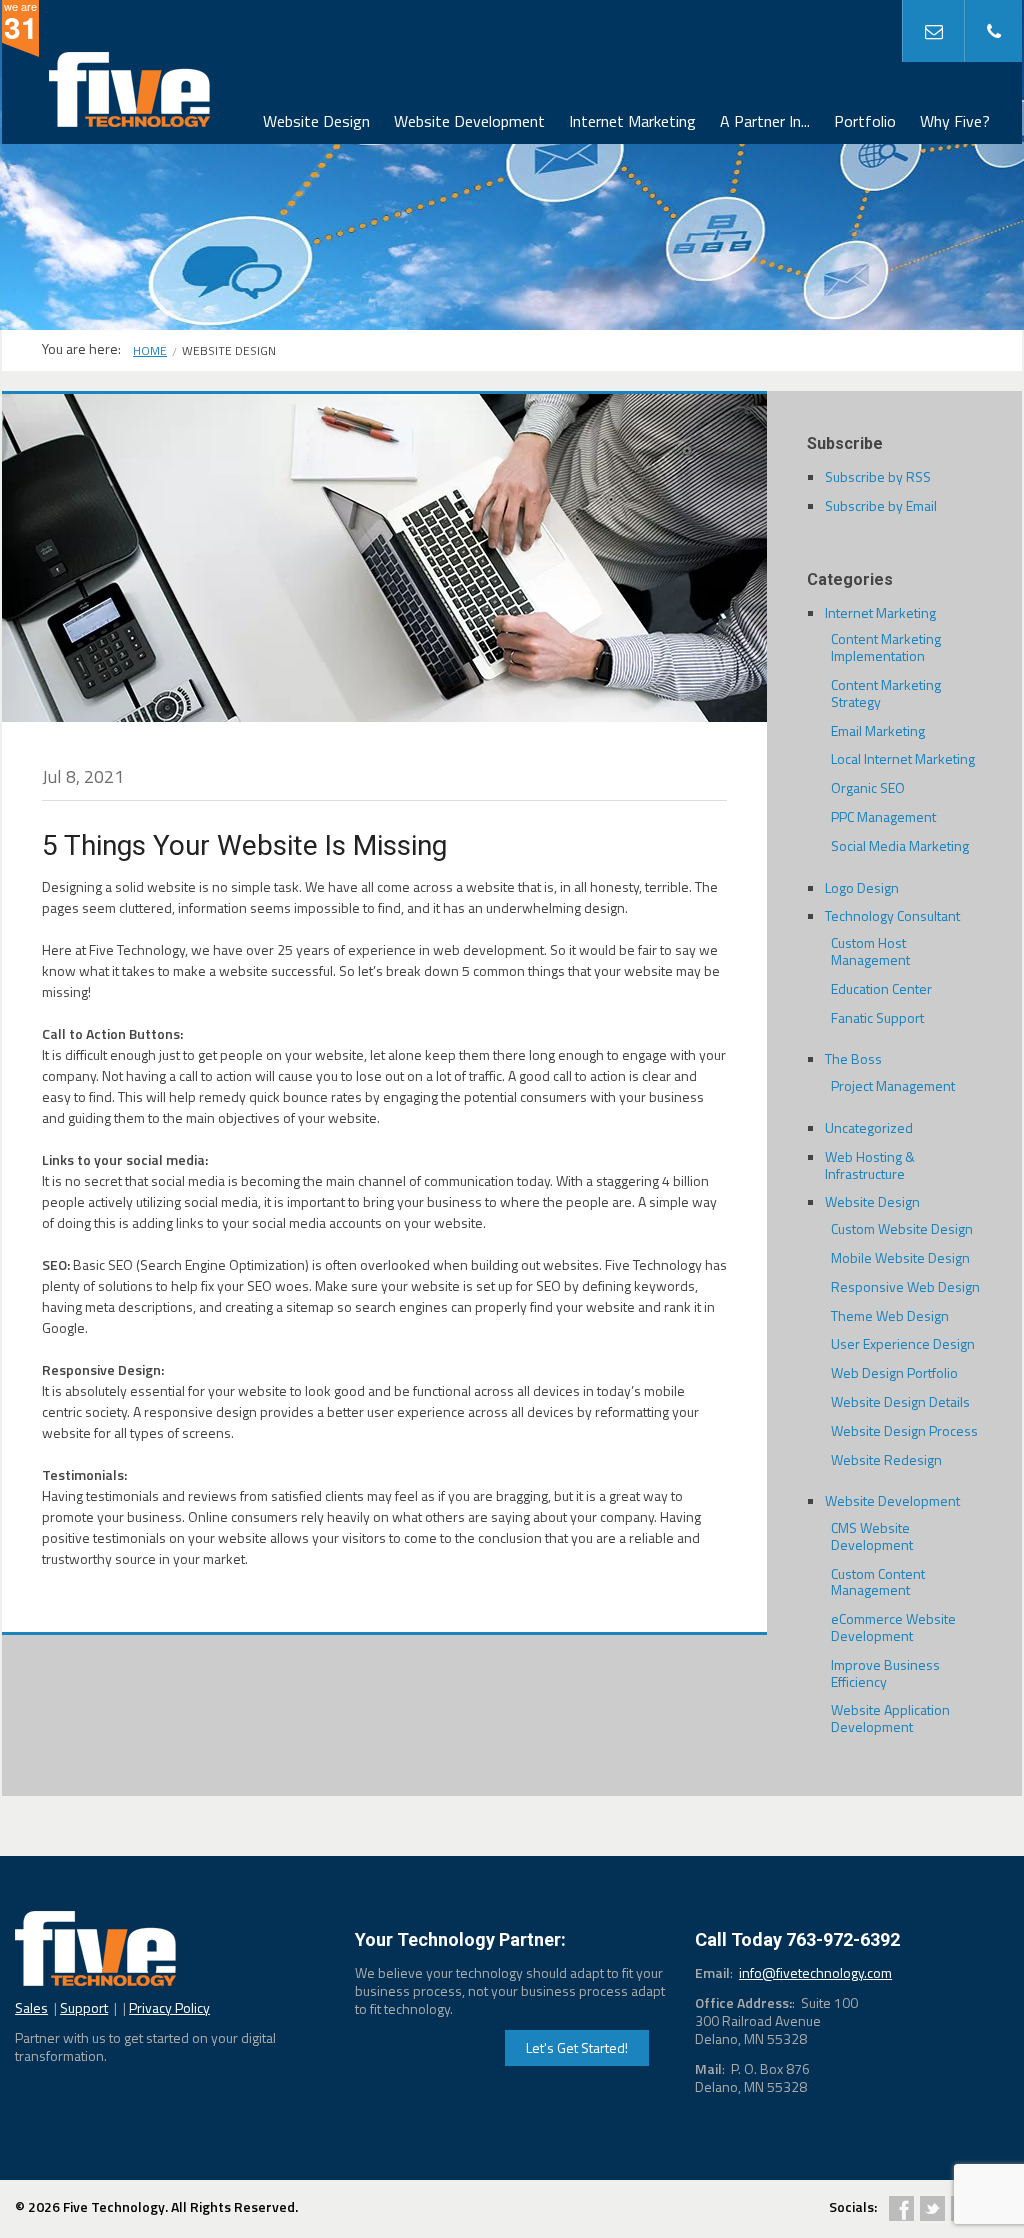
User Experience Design (903, 1343)
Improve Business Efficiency (885, 1673)
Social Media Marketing (900, 845)
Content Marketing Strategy (886, 693)
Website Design (316, 121)
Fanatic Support (877, 1017)
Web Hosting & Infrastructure (870, 1165)
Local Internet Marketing (903, 758)
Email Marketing (878, 730)
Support (84, 2007)
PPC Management (883, 816)
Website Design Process (904, 1430)
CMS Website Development (872, 1536)
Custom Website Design (902, 1228)
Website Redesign (886, 1459)
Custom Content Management (878, 1582)
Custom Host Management (870, 951)
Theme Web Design (890, 1315)
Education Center (881, 988)
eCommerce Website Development (893, 1627)
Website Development (469, 121)
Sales (31, 2007)
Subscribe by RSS (878, 476)
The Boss (853, 1058)
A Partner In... (765, 121)
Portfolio (865, 121)
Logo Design (862, 887)
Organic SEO (868, 787)
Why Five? (955, 121)
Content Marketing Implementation (886, 647)
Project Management (893, 1085)
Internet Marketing (632, 121)
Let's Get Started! (577, 2047)
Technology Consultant (892, 915)
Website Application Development (890, 1718)
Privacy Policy (169, 2007)
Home (150, 350)
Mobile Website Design (900, 1257)
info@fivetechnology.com (815, 1972)
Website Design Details (900, 1401)
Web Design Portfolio (894, 1372)
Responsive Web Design (905, 1286)
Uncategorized (869, 1127)
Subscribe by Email (881, 505)
